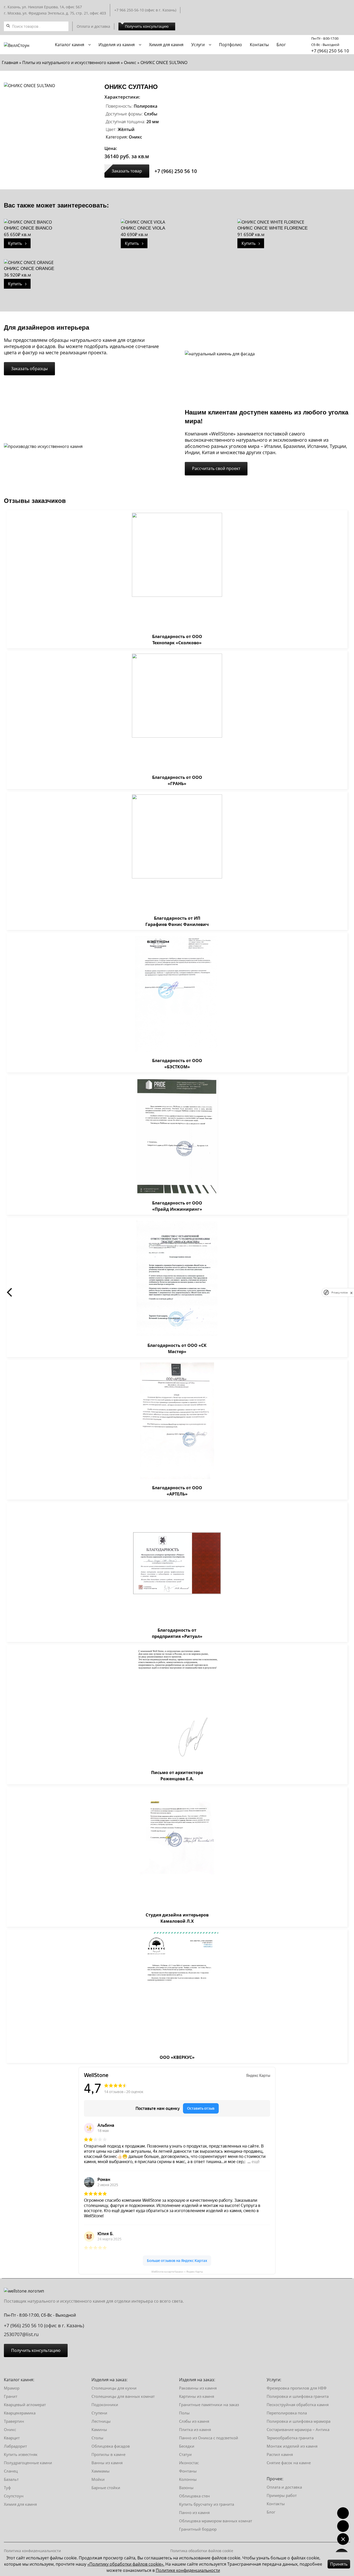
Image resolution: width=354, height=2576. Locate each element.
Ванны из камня (107, 2463)
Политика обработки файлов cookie (202, 2551)
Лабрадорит (15, 2446)
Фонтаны (188, 2471)
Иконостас (189, 2463)
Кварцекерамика (20, 2413)
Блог (281, 45)
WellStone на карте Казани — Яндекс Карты (177, 2271)
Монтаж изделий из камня (292, 2446)
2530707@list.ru (21, 2334)
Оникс (130, 63)
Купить (17, 243)
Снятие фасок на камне (289, 2463)
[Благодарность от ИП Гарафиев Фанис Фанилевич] (177, 853)
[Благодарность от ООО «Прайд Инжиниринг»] (177, 1137)
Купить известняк (21, 2454)
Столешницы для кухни (114, 2388)
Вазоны (186, 2488)
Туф (7, 2488)
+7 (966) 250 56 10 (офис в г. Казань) (44, 2325)
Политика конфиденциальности (32, 2551)
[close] (351, 1292)
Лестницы (101, 2421)
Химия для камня (166, 45)
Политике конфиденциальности (188, 2570)
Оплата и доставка (93, 26)
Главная (10, 63)
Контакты (259, 45)
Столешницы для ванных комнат (123, 2396)
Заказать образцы (29, 369)
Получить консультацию (147, 26)
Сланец (11, 2471)
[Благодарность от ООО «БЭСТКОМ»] (177, 994)
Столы (97, 2438)
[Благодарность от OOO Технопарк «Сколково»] (177, 571)
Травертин (14, 2421)
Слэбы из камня (194, 2421)
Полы (184, 2413)
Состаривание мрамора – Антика (298, 2429)
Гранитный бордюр (198, 2529)
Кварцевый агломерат (25, 2405)
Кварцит (12, 2438)
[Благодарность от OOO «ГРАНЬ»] (177, 712)
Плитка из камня (195, 2429)
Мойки (98, 2479)
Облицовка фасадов (111, 2446)
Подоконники (105, 2405)
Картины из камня (197, 2396)
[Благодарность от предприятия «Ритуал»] (177, 1564)
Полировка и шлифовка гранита (298, 2396)
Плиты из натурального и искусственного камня (71, 63)
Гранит (11, 2396)
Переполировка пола (287, 2413)
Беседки (187, 2446)
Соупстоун (14, 2496)
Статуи (185, 2454)
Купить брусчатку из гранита (207, 2504)
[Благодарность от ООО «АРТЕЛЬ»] (177, 1422)
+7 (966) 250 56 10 (330, 51)
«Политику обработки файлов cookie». (126, 2564)
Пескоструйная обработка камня (298, 2405)
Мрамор (12, 2388)
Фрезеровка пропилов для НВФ (297, 2388)
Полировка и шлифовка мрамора (299, 2421)
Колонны (188, 2479)
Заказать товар (127, 171)
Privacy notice (339, 1293)
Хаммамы (101, 2471)
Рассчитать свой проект (216, 468)
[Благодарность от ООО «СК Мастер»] (177, 1279)
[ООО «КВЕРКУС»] (177, 1991)
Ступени (99, 2413)
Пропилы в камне (108, 2454)
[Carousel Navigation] (177, 1292)
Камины (99, 2429)
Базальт (11, 2479)
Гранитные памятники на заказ (209, 2405)
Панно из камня (194, 2512)
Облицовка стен (194, 2496)
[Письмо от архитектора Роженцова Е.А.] (177, 1706)
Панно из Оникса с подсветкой (209, 2438)
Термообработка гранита (290, 2438)
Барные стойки (106, 2488)
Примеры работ (282, 2495)
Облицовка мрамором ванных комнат (216, 2521)
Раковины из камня (198, 2388)
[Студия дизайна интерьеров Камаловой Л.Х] (177, 1849)
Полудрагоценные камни (28, 2463)
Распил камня (280, 2454)
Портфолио (231, 45)
